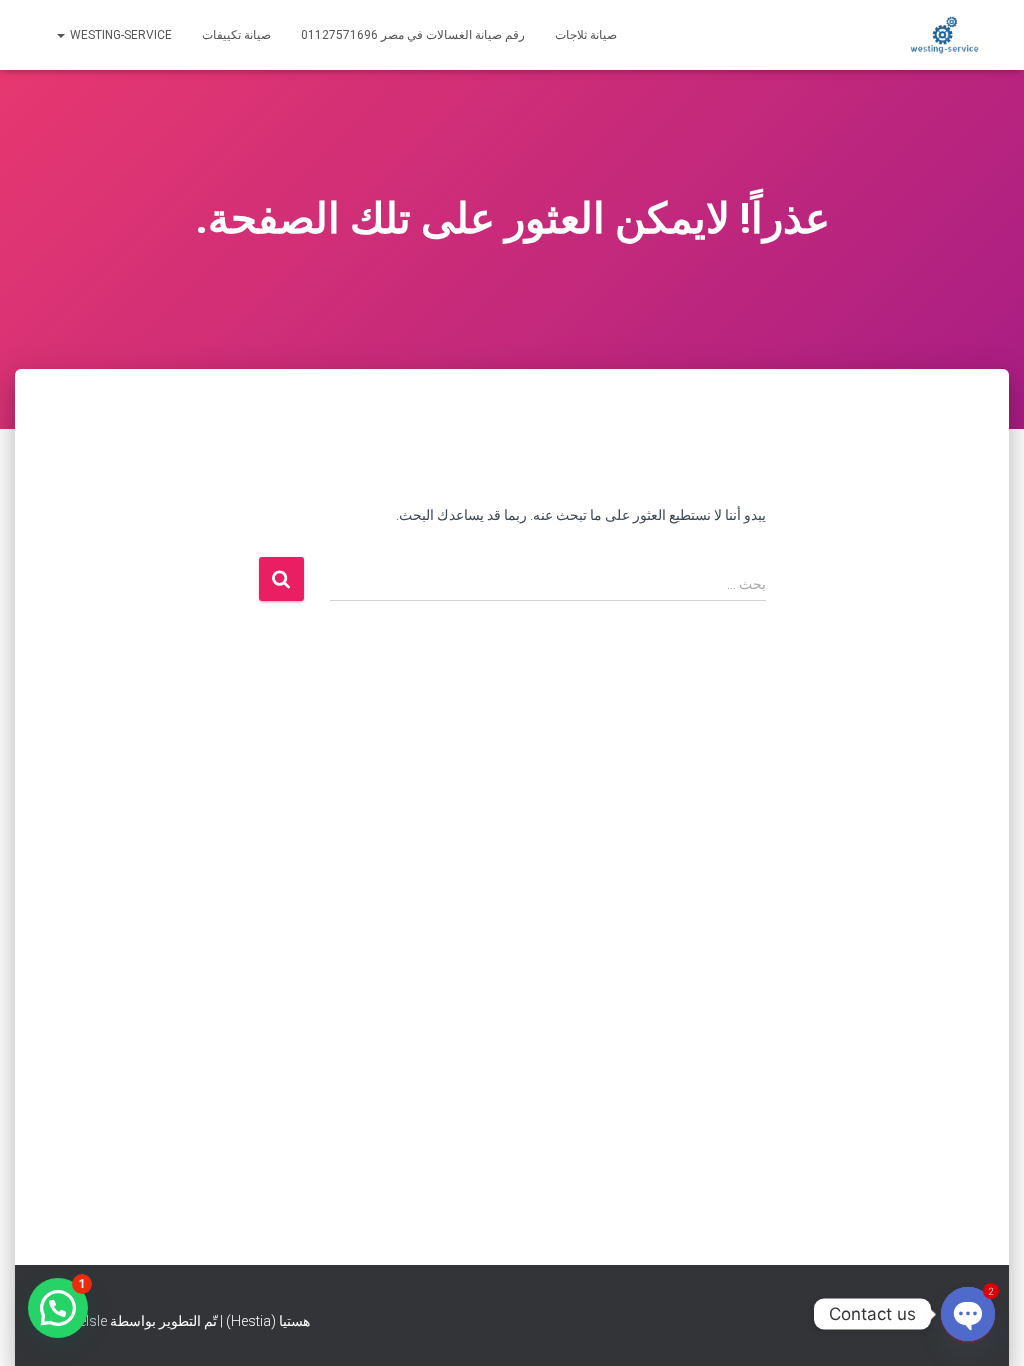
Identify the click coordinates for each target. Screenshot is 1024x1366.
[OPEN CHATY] (968, 1314)
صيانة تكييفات (236, 35)
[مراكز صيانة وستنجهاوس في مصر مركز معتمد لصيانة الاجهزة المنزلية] (944, 35)
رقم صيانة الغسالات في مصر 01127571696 (413, 35)
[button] (58, 1308)
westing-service (119, 35)
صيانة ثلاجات (586, 35)
